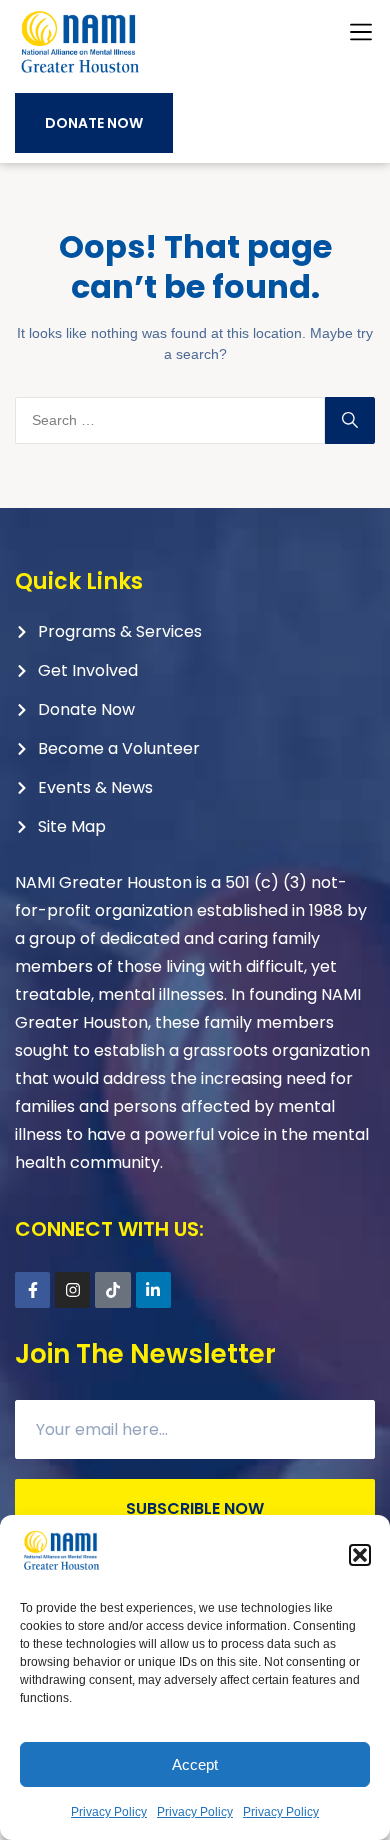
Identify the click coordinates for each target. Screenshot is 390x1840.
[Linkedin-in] (153, 1289)
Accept (195, 1764)
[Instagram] (72, 1289)
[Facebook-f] (32, 1289)
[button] (360, 1555)
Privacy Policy (109, 1812)
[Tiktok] (112, 1289)
